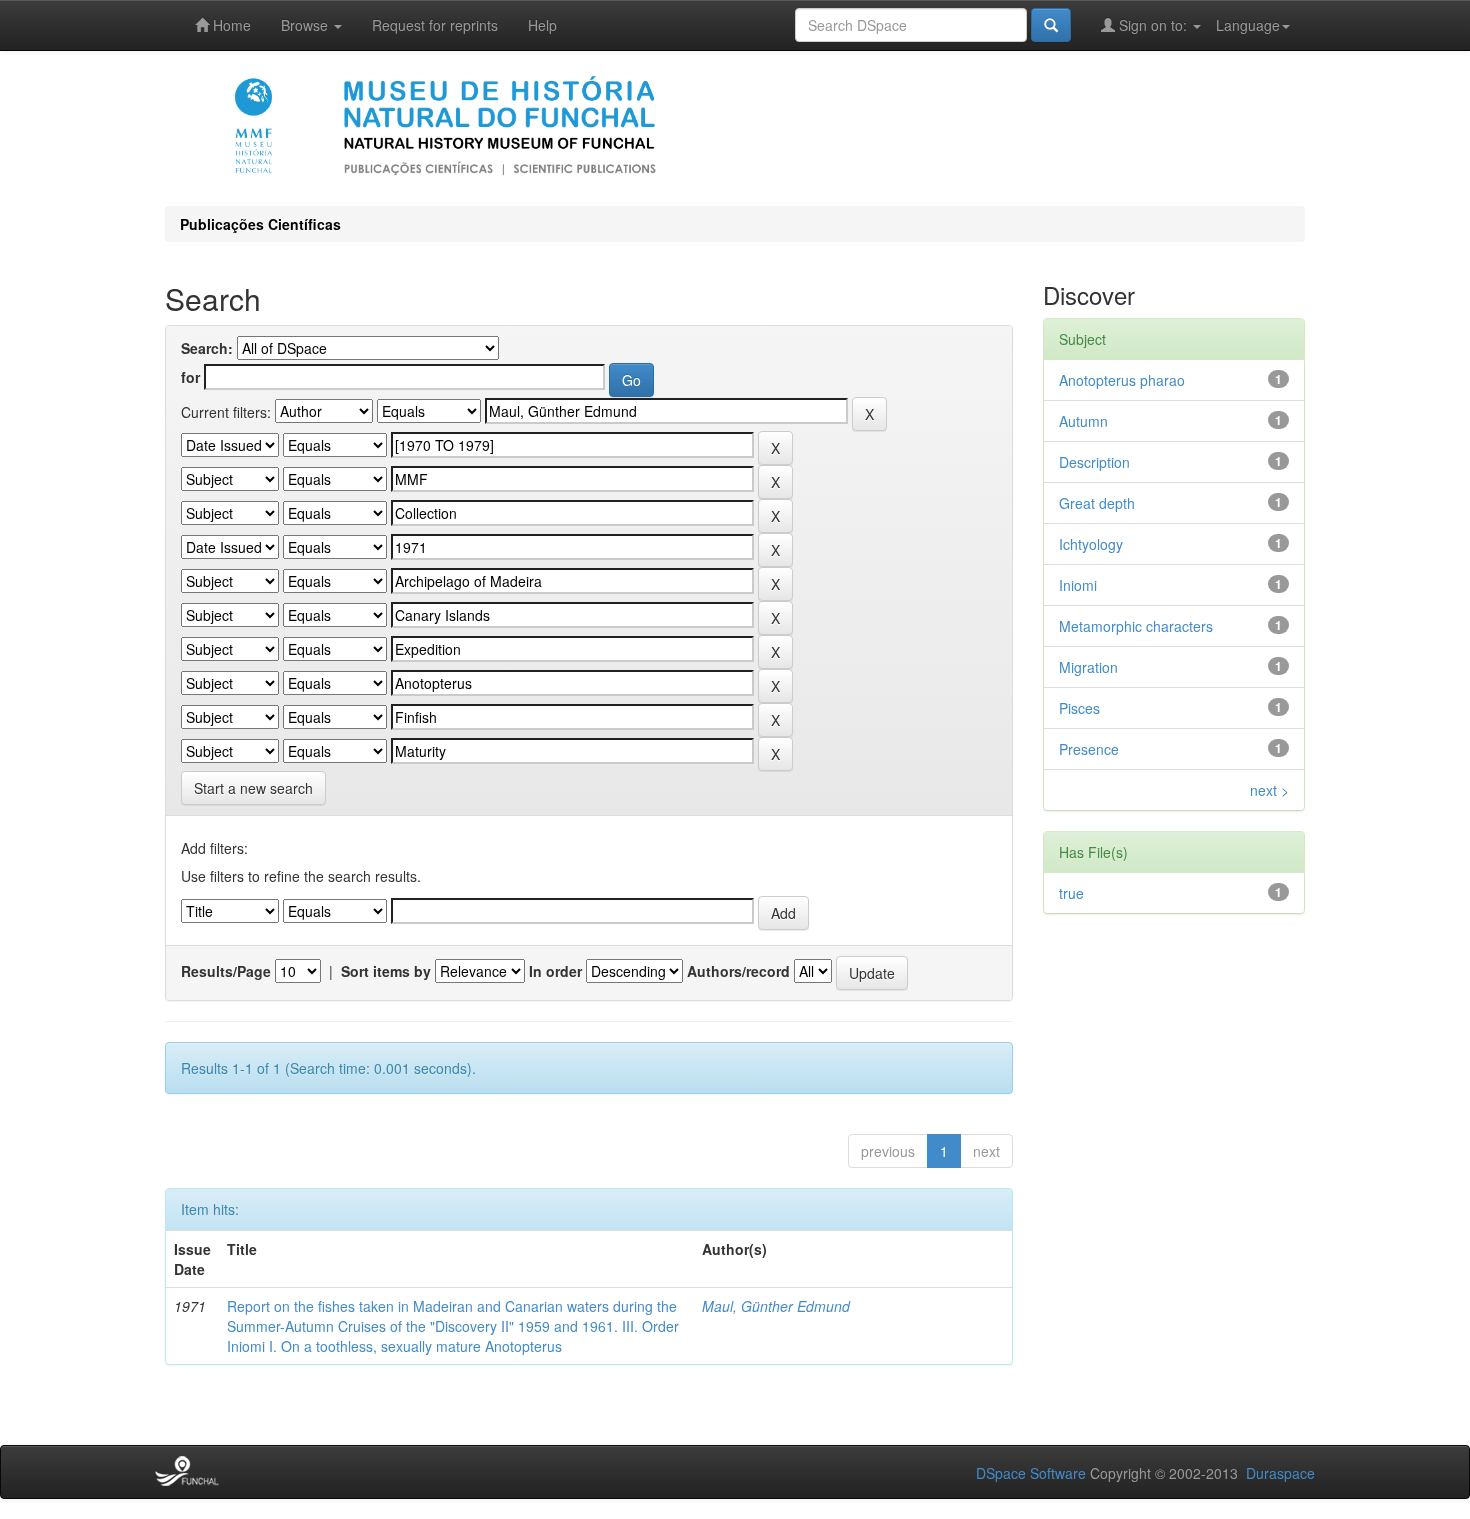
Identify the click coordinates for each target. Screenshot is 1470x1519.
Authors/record (738, 971)
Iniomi (1078, 585)
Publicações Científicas (260, 224)
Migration (1088, 667)
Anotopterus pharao (1122, 380)
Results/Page (226, 971)
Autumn (1083, 421)
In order (555, 971)
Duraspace (1280, 1473)
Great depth (1097, 503)
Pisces (1079, 708)
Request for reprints (435, 25)
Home (230, 25)
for (190, 377)
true (1071, 893)
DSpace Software (1031, 1473)
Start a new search (253, 788)
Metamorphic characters (1136, 626)
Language (1248, 25)
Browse (306, 25)
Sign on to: (1153, 25)
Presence (1089, 749)
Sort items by (386, 971)
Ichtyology (1091, 544)
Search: (207, 348)
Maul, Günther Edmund (776, 1306)
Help (542, 25)
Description (1094, 462)
